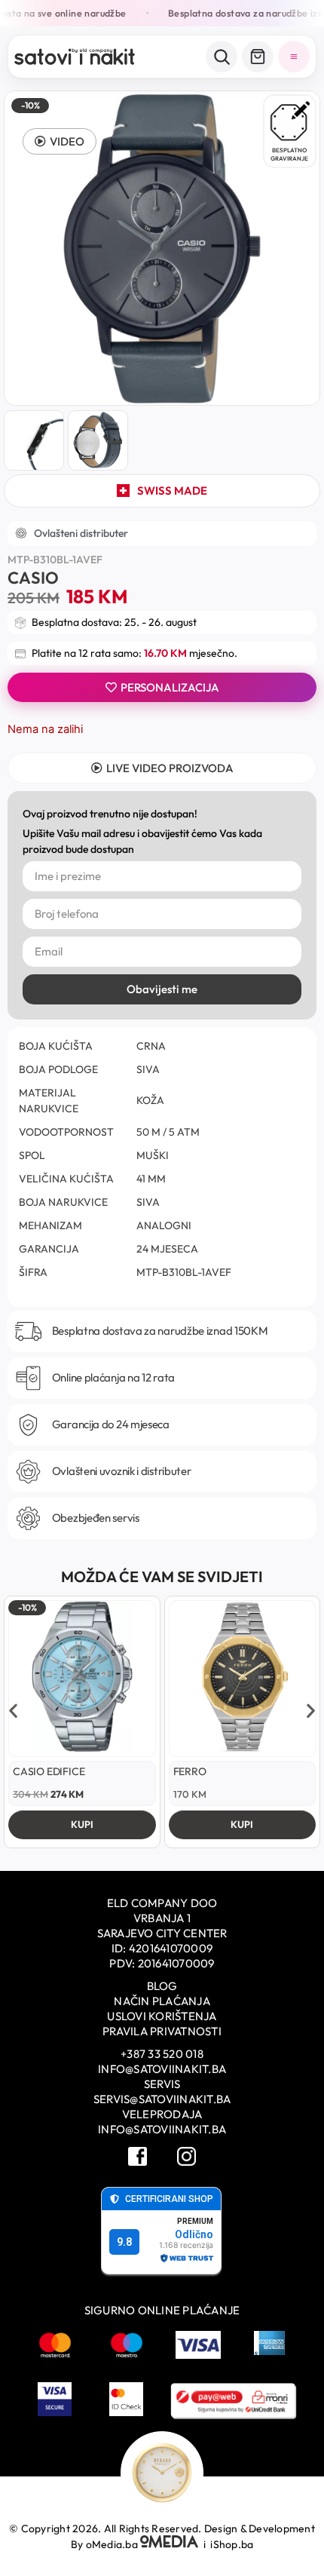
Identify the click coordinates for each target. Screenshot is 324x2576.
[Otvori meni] (294, 57)
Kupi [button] (82, 1824)
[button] (60, 141)
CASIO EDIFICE (49, 1771)
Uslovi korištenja (162, 2016)
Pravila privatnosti (162, 2031)
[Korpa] (258, 57)
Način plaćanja (162, 2001)
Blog (162, 1986)
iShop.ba (232, 2544)
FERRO (190, 1771)
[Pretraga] (222, 57)
